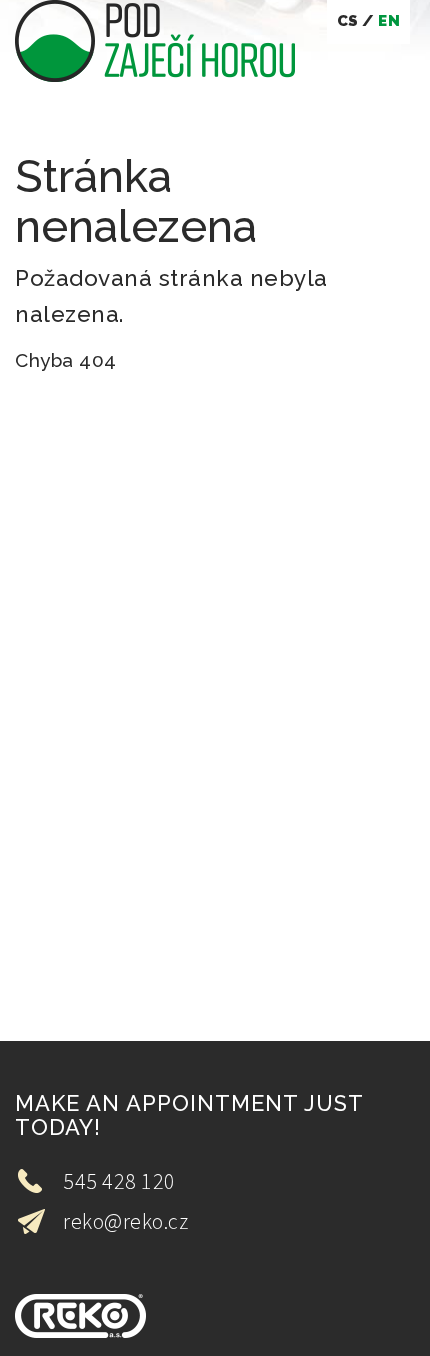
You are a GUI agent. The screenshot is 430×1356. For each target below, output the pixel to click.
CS (348, 21)
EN (389, 21)
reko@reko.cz (125, 1221)
